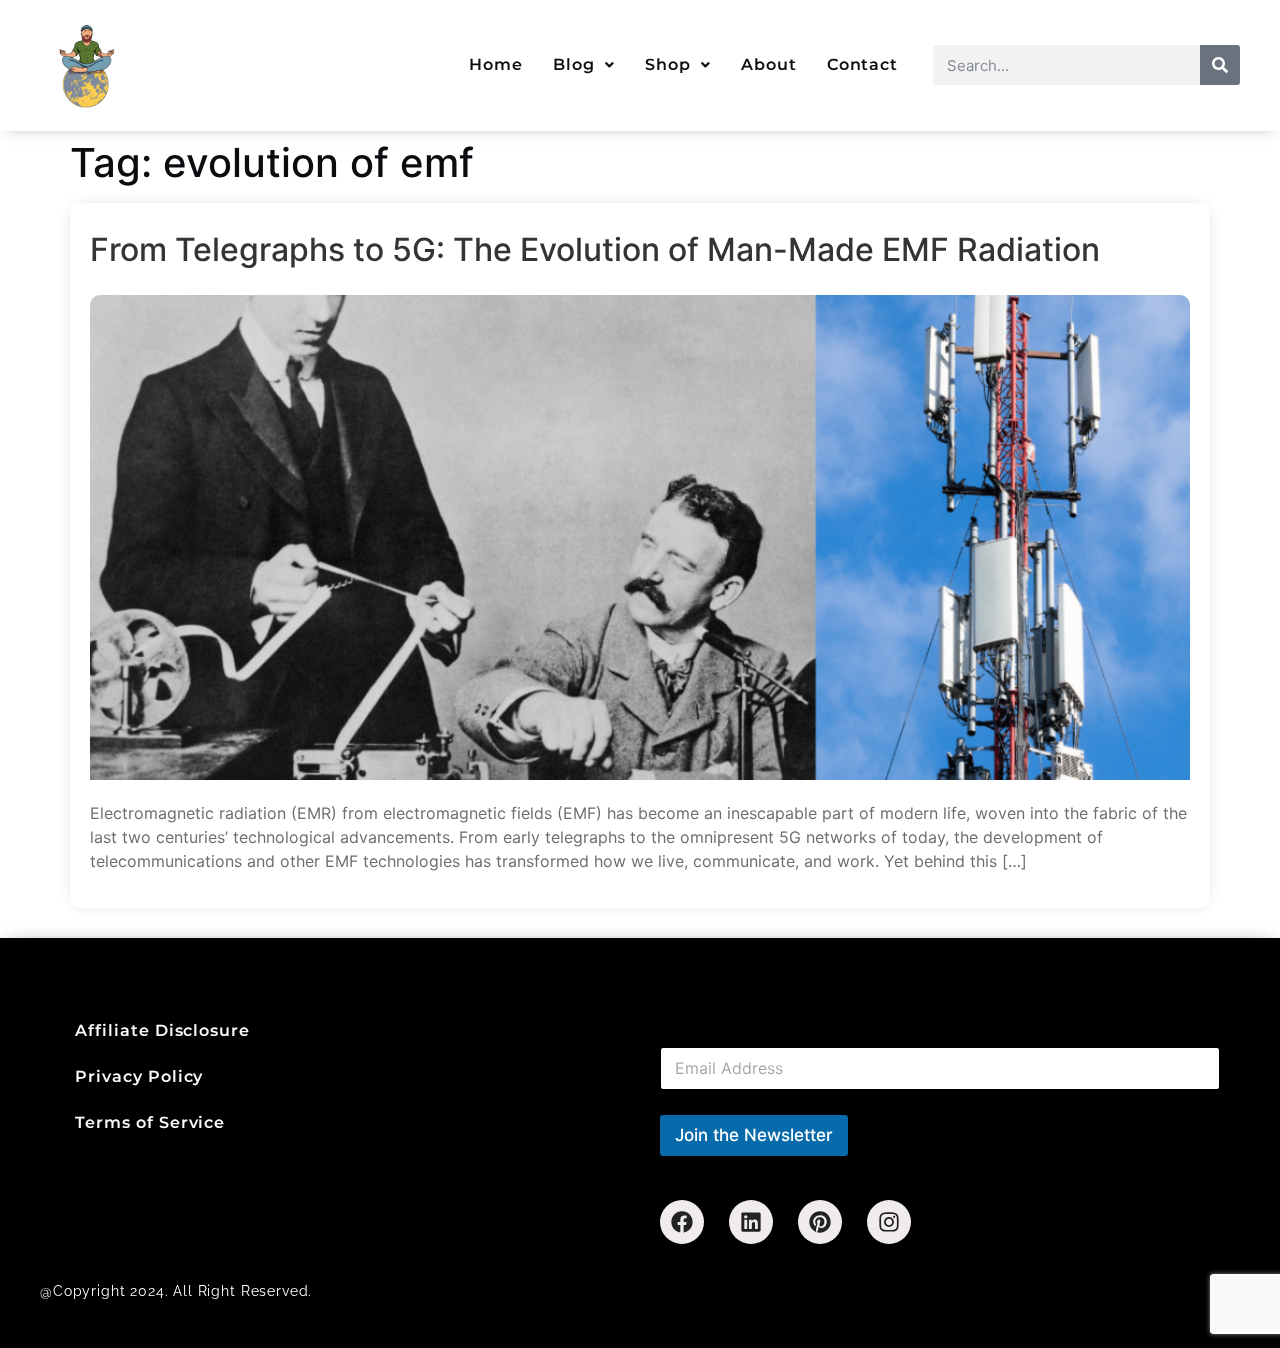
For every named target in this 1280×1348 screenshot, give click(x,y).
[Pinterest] (820, 1222)
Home (496, 64)
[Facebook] (682, 1222)
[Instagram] (889, 1222)
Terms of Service (150, 1122)
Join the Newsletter (754, 1135)
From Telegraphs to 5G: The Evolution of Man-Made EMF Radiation (595, 250)
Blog (574, 64)
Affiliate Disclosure (162, 1030)
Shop (668, 64)
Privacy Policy (139, 1076)
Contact (863, 64)
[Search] (1220, 65)
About (769, 64)
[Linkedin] (751, 1222)
